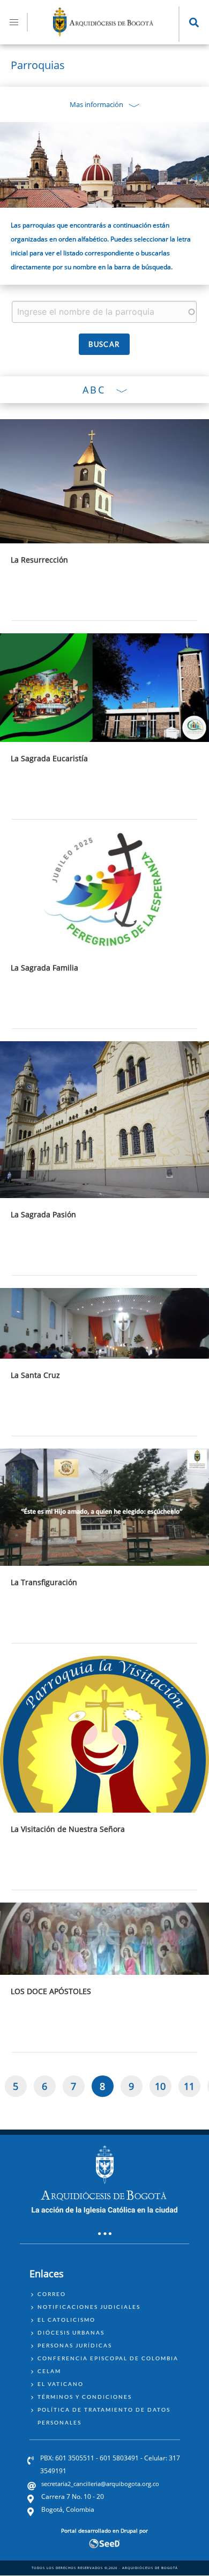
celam (49, 2371)
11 (192, 2088)
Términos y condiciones (85, 2397)
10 (163, 2088)
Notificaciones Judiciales (89, 2307)
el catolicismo (66, 2320)
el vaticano (61, 2384)
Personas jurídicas (75, 2345)
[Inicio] (103, 33)
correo (52, 2294)
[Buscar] (104, 344)
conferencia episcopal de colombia (108, 2358)
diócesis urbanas (71, 2332)
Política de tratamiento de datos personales (104, 2416)
